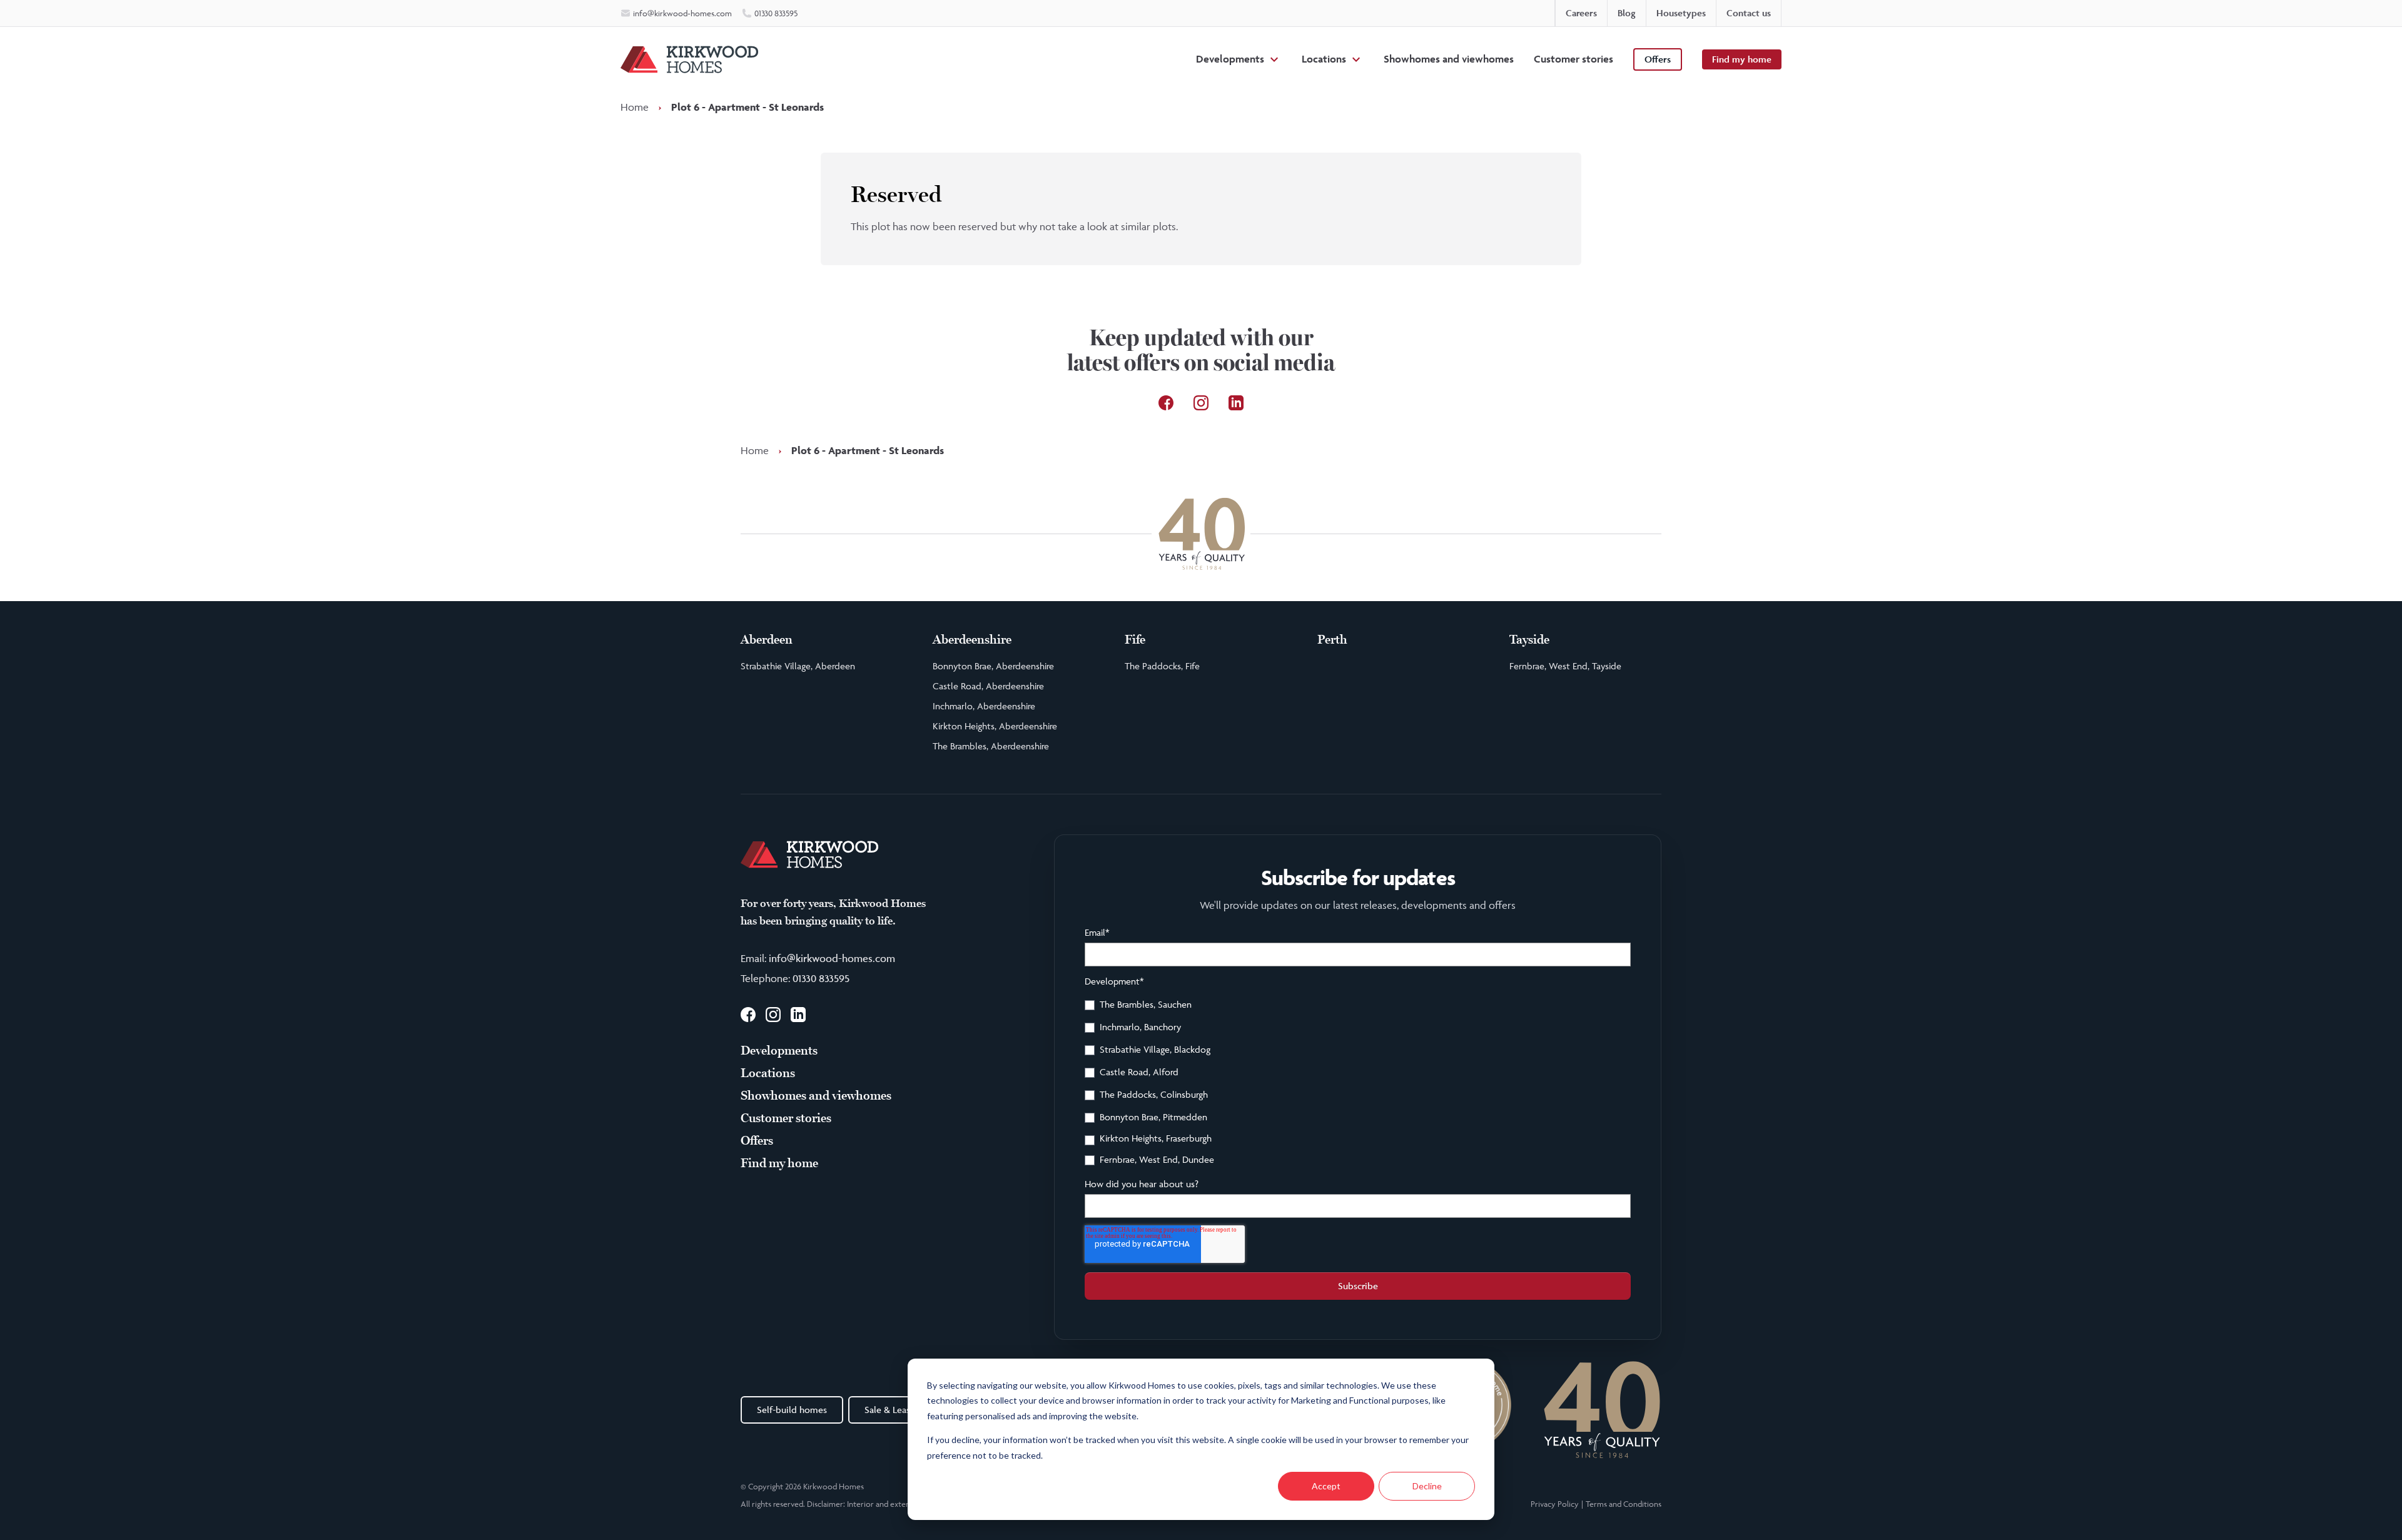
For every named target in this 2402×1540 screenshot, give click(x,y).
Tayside (1529, 640)
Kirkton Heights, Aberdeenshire (995, 726)
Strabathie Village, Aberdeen (798, 666)
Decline (1427, 1486)
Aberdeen (767, 640)
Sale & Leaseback (899, 1410)
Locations (1324, 59)
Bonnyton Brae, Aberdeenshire (993, 666)
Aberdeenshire (972, 640)
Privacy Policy (1555, 1504)
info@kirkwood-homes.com (832, 958)
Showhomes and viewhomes (1449, 59)
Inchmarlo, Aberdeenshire (984, 706)
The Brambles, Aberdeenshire (991, 746)
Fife (1135, 640)
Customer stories (1573, 59)
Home (635, 107)
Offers (1658, 59)
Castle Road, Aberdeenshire (988, 686)
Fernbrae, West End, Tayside (1565, 666)
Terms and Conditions (1624, 1504)
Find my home (1742, 59)
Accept (1326, 1486)
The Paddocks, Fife (1162, 666)
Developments (1230, 59)
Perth (1332, 640)
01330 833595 (821, 978)
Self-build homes (792, 1410)
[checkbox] (1358, 1084)
